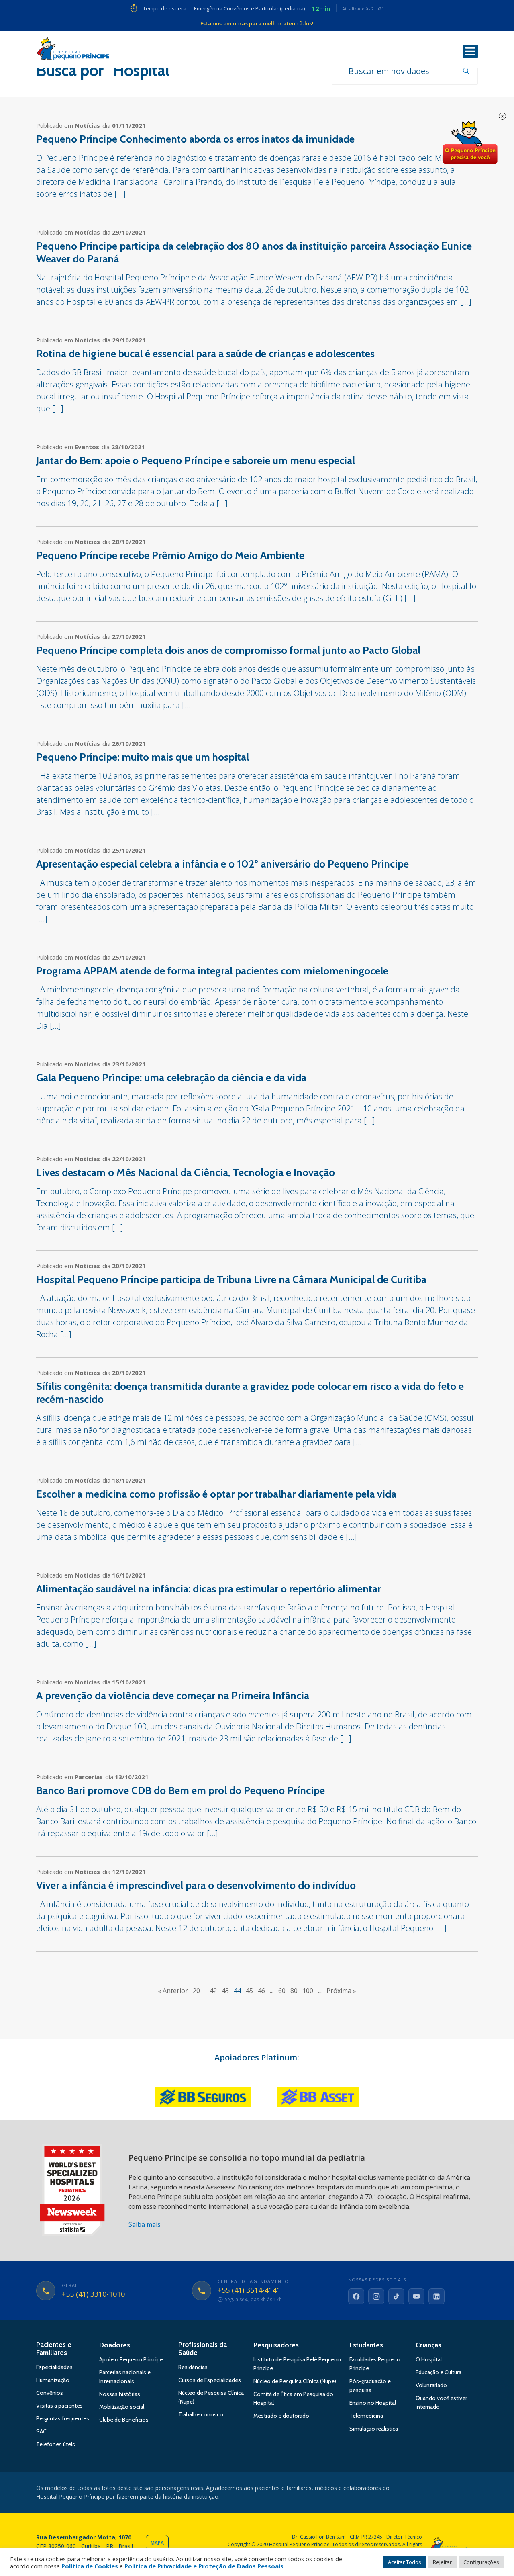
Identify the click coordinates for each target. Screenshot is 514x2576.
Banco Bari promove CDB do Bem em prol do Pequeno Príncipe (181, 1790)
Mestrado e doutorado (281, 2416)
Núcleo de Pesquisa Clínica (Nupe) (295, 2381)
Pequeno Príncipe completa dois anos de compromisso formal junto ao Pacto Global (228, 650)
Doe (470, 143)
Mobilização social (122, 2407)
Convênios (50, 2393)
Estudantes (366, 2345)
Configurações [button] (481, 2562)
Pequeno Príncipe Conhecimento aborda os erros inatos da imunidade (195, 139)
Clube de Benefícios (124, 2420)
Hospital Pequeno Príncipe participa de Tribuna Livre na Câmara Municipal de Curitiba (231, 1279)
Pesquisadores (276, 2345)
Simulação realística (374, 2429)
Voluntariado (431, 2385)
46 (261, 1991)
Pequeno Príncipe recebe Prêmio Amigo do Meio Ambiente (170, 555)
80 (294, 1991)
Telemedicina (366, 2416)
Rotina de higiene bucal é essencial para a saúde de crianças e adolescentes (205, 354)
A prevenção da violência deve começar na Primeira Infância (173, 1696)
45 (249, 1991)
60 (282, 1991)
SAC (41, 2431)
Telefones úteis (56, 2444)
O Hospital (429, 2359)
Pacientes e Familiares (54, 2349)
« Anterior (173, 1991)
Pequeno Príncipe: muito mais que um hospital (143, 757)
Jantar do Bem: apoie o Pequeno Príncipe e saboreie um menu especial (196, 460)
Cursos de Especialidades (210, 2380)
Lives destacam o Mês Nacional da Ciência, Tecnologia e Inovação (186, 1172)
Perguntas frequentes (63, 2418)
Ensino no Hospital (373, 2403)
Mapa (157, 2543)
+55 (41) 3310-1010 (93, 2294)
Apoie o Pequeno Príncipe (131, 2359)
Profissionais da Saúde (203, 2349)
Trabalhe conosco (201, 2414)
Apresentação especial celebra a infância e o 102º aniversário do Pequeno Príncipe (222, 864)
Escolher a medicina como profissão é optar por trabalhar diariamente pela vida (216, 1494)
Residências (193, 2367)
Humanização (53, 2380)
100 (308, 1991)
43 (225, 1991)
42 (213, 1991)
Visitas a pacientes (59, 2406)
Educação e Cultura (439, 2372)
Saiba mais (145, 2224)
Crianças (428, 2345)
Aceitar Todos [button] (405, 2562)
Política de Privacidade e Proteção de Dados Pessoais (204, 2566)
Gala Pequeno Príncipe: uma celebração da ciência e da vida (171, 1078)
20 (196, 1991)
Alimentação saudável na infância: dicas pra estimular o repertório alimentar (209, 1589)
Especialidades (54, 2367)
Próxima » (341, 1991)
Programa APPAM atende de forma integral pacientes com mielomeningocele (212, 971)
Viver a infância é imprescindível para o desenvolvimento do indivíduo (196, 1885)
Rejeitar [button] (442, 2562)
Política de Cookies (90, 2566)
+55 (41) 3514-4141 (249, 2290)
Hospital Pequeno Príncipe (73, 50)
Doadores (115, 2345)
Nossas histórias (120, 2394)
